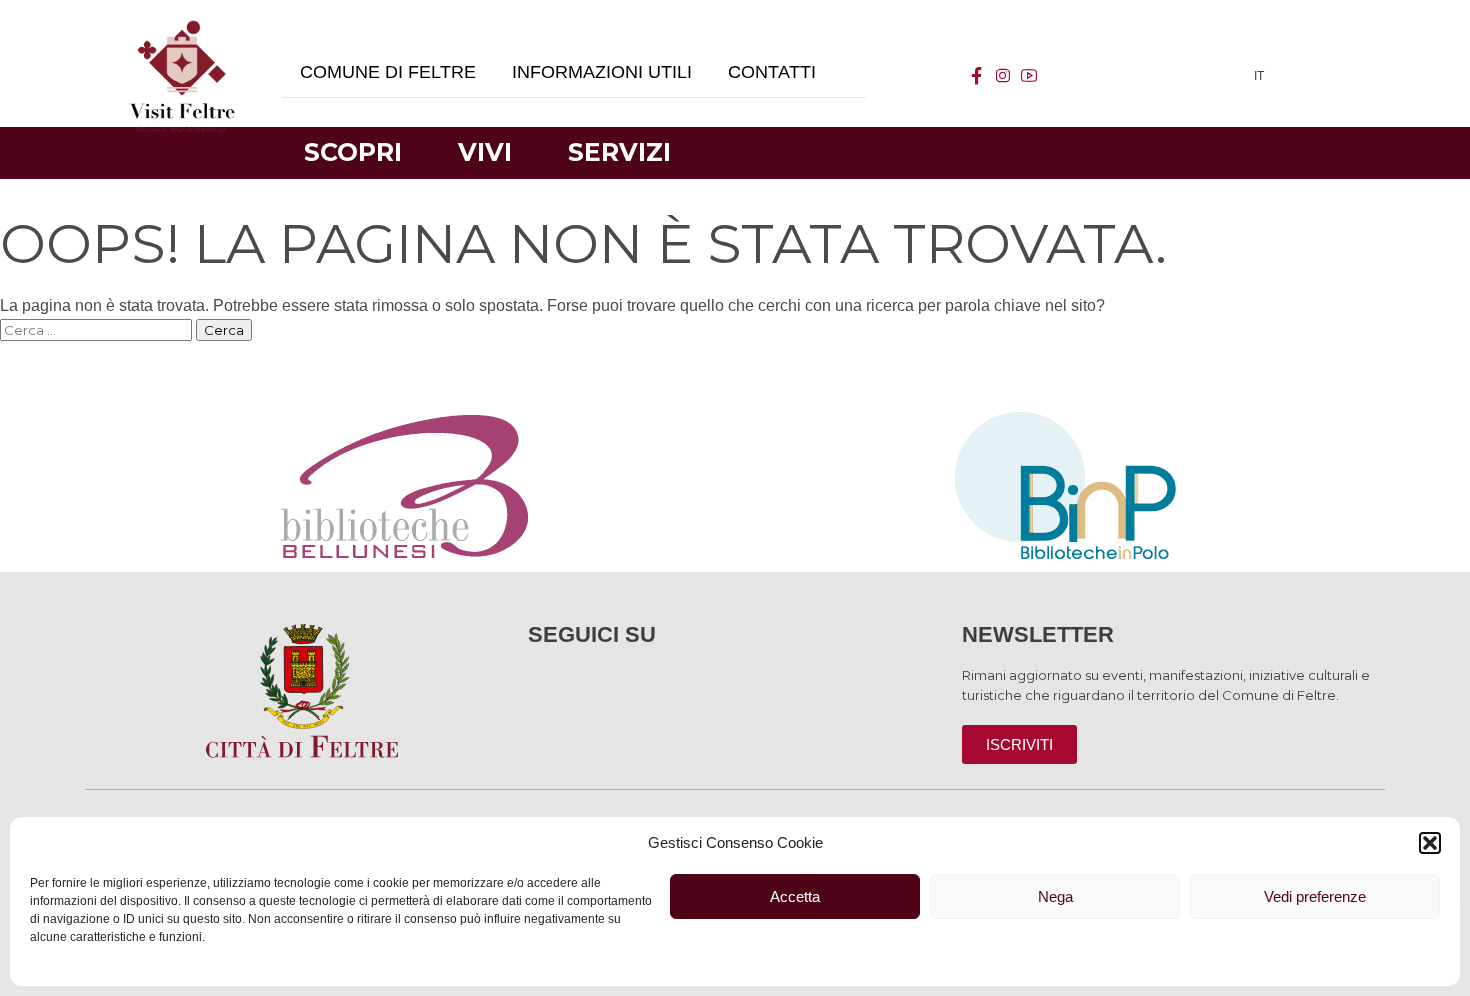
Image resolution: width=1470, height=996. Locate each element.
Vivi (485, 152)
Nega (1055, 896)
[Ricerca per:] (98, 329)
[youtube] (1029, 76)
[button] (1430, 843)
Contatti (772, 72)
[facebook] (977, 76)
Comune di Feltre (388, 72)
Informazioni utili (602, 72)
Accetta (795, 896)
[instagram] (1003, 76)
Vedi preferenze (1315, 896)
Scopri (353, 152)
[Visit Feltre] (182, 300)
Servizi (619, 152)
